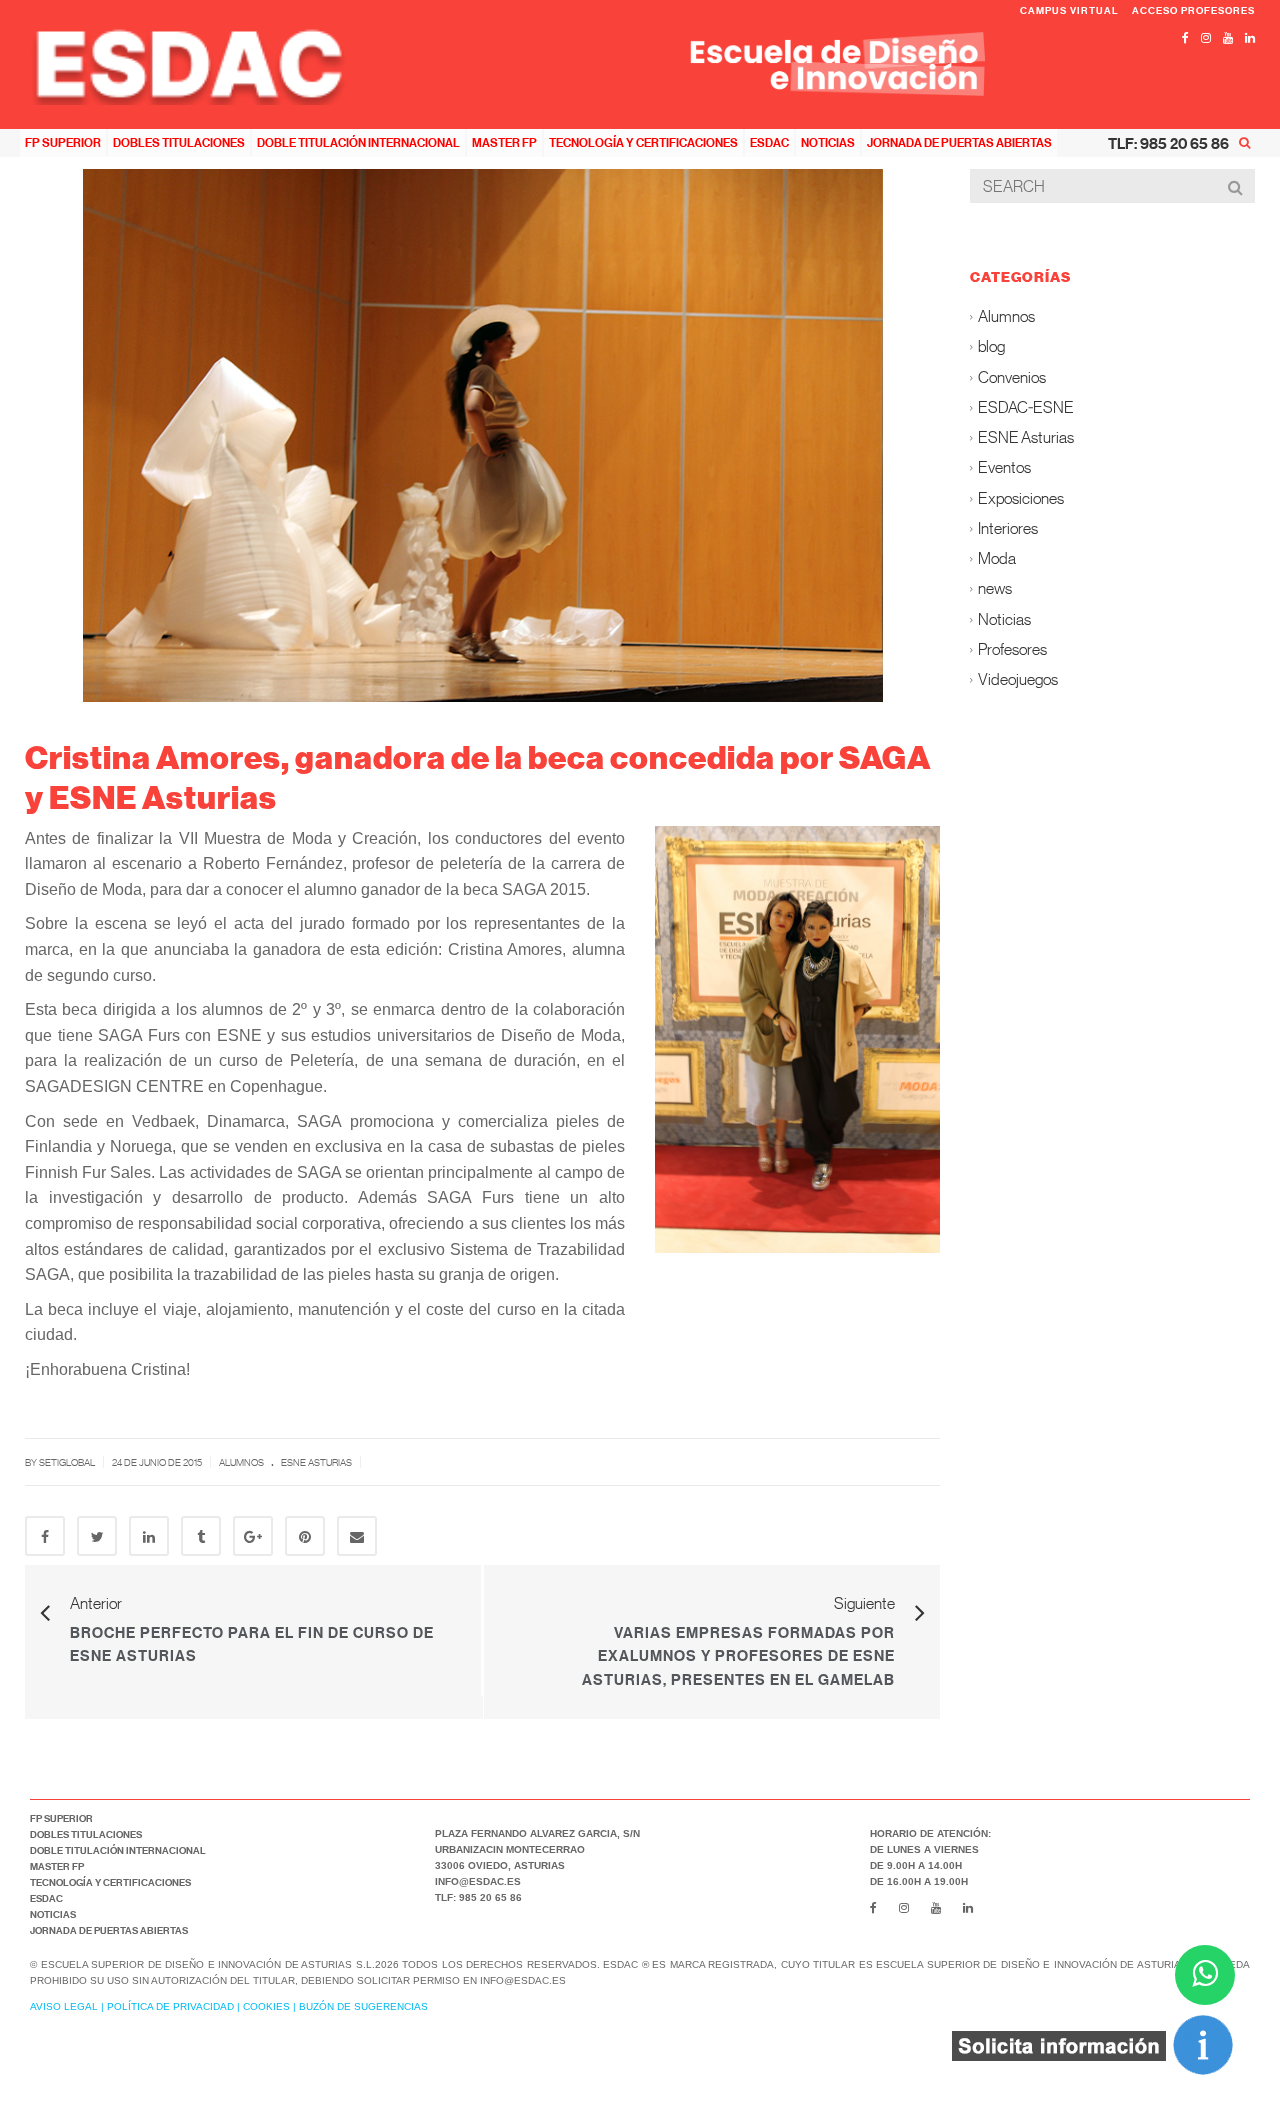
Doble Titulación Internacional (358, 142)
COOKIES (266, 2006)
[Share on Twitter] (97, 1536)
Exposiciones (1021, 497)
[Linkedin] (1250, 38)
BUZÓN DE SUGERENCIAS (363, 2006)
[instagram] (1206, 38)
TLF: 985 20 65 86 (1168, 143)
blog (991, 346)
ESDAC (769, 142)
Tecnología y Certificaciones (643, 142)
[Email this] (357, 1536)
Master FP (504, 142)
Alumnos (241, 1462)
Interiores (1008, 527)
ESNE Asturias (316, 1462)
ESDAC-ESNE (1026, 406)
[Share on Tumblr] (201, 1536)
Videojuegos (1018, 679)
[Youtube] (1228, 38)
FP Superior (63, 142)
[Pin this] (305, 1536)
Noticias (828, 142)
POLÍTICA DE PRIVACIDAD (170, 2006)
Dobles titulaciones (179, 142)
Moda (997, 558)
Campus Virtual (1071, 10)
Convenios (1012, 376)
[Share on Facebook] (45, 1536)
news (995, 588)
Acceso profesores (1193, 10)
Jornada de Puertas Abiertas (959, 142)
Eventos (1004, 467)
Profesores (1012, 648)
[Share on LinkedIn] (149, 1536)
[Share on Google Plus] (253, 1536)
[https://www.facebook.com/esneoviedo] (1185, 38)
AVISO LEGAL (64, 2006)
